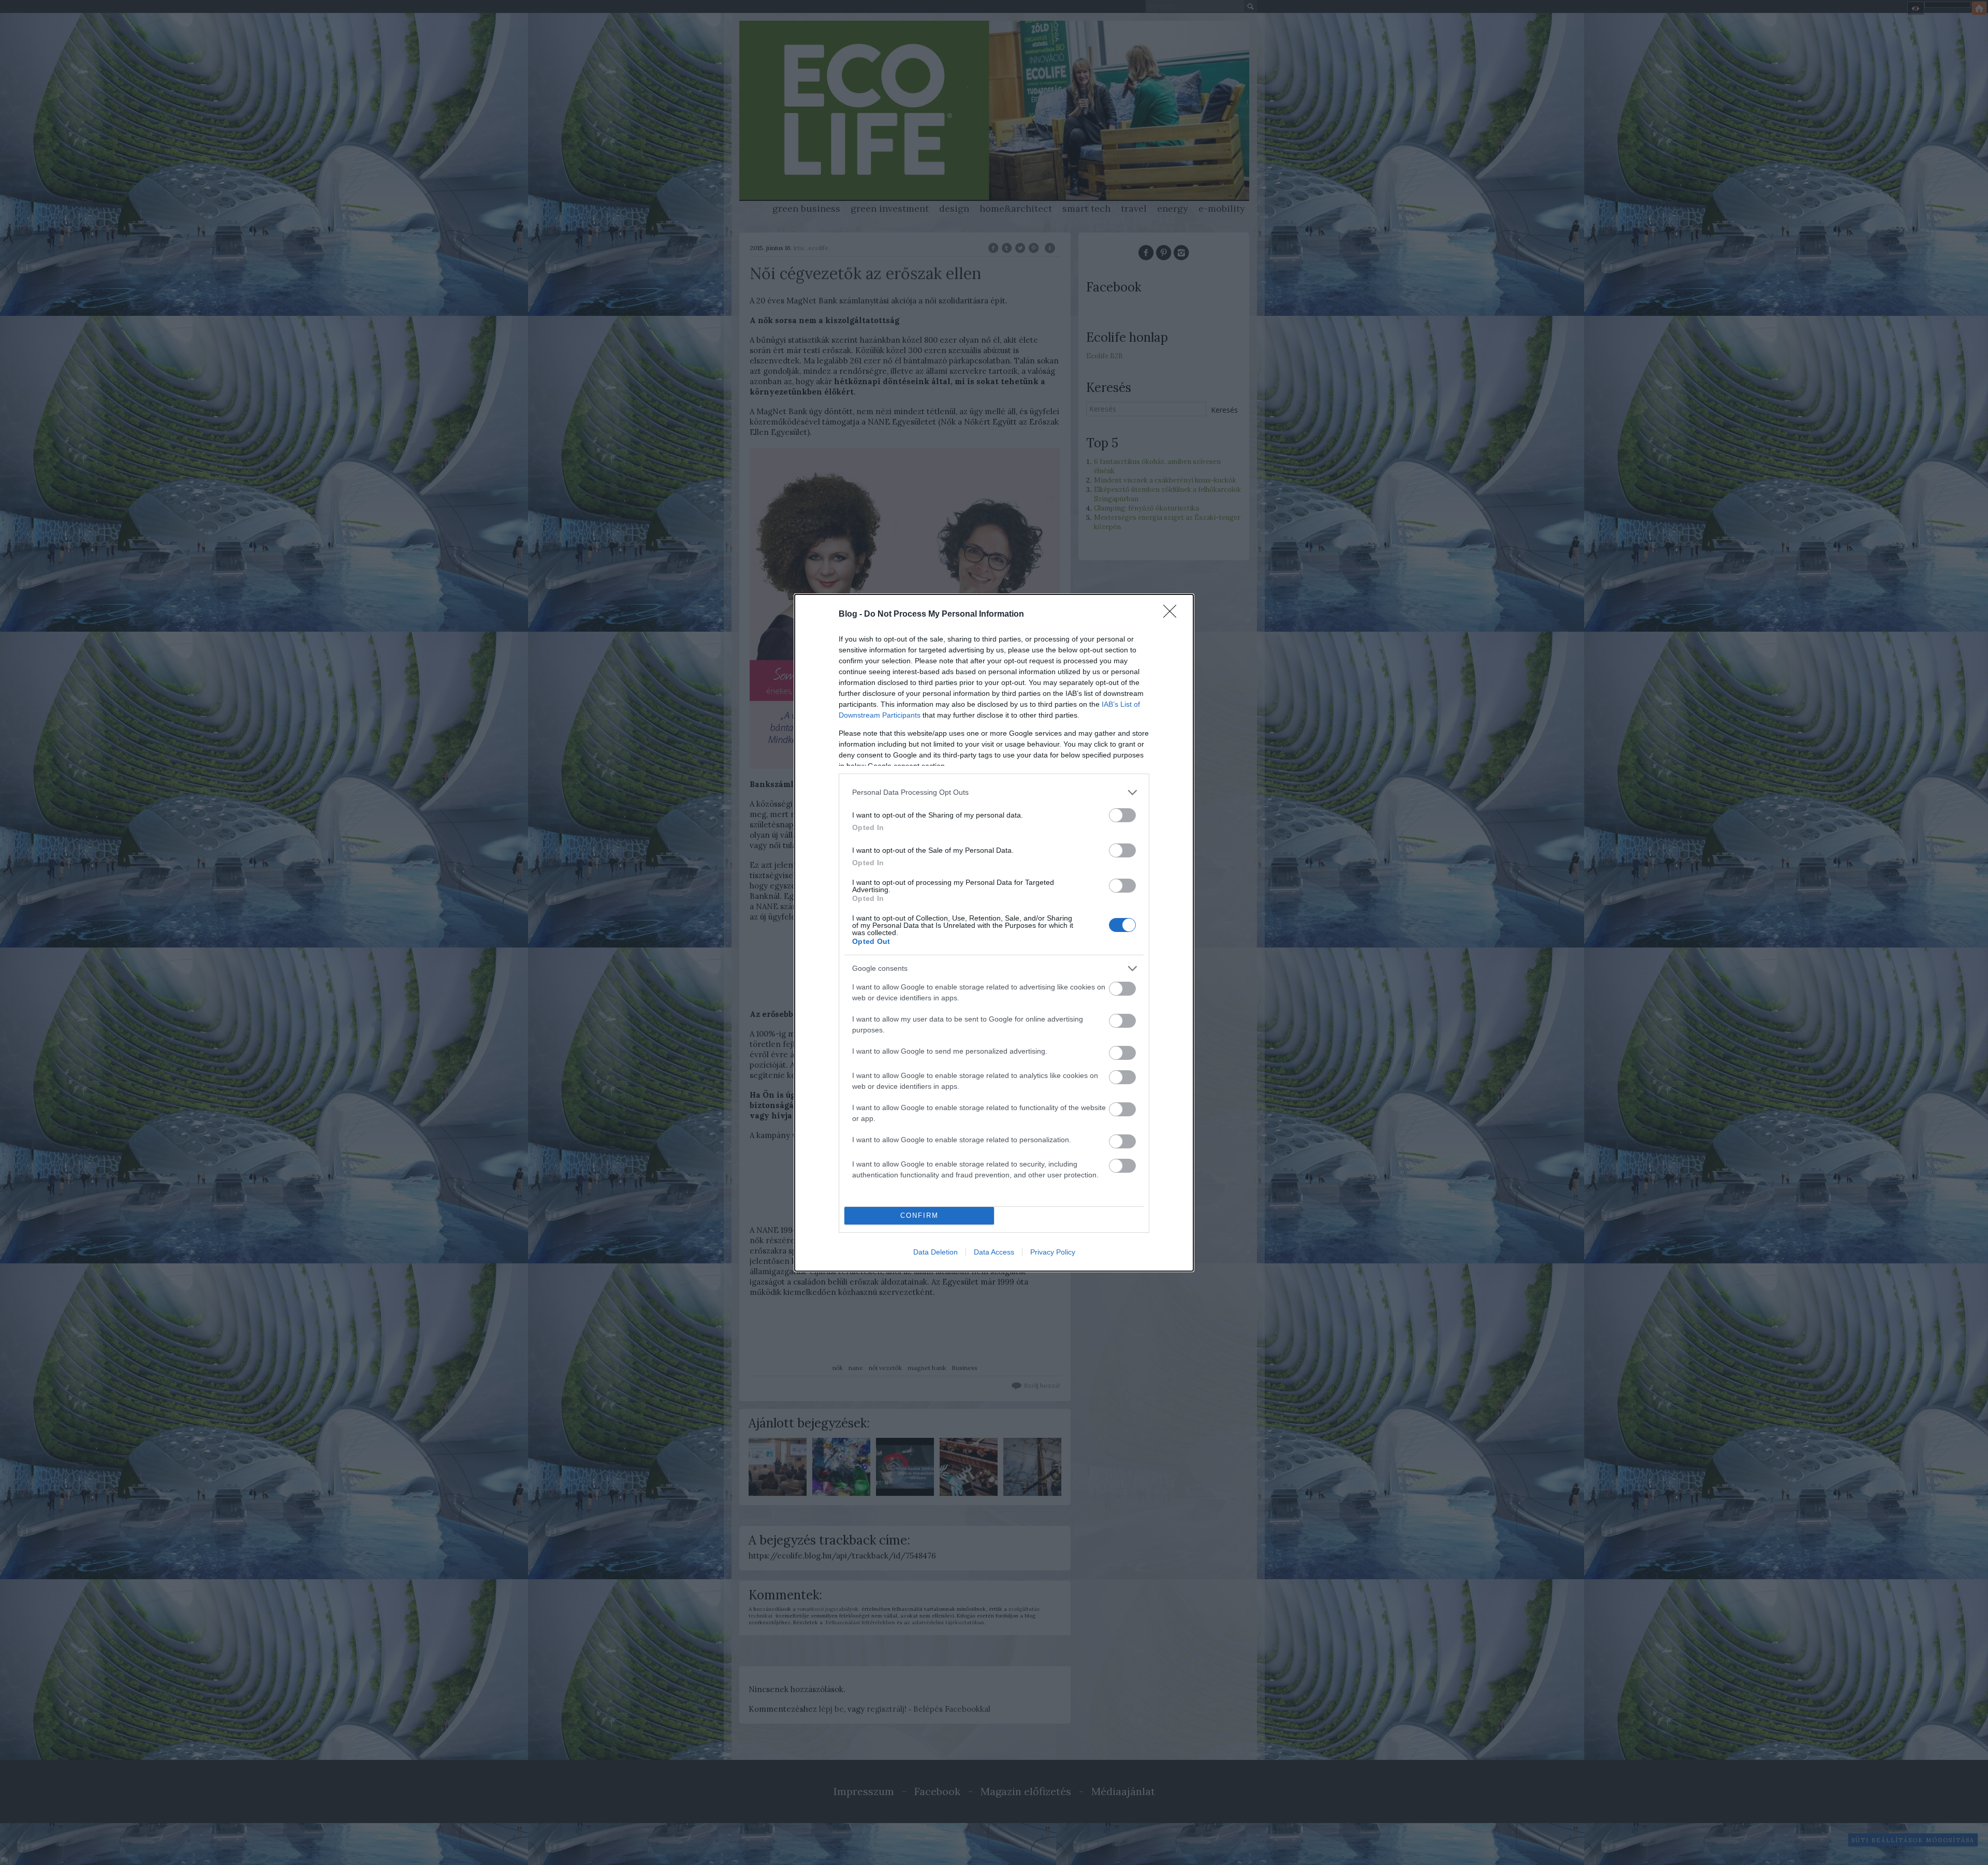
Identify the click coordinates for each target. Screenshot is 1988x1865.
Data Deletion (935, 1252)
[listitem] (994, 792)
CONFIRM (919, 1215)
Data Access (994, 1252)
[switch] (1122, 815)
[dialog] (994, 933)
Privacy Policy (1053, 1252)
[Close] (1173, 615)
